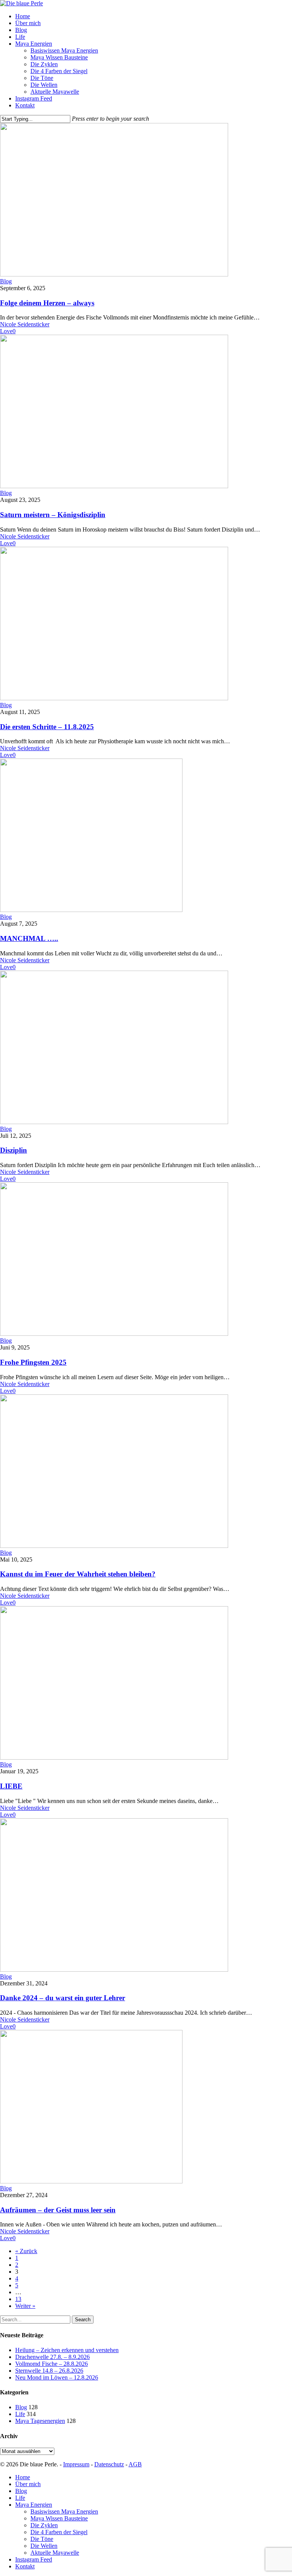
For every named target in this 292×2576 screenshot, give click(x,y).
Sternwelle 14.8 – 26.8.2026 (49, 2371)
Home (23, 2477)
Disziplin (13, 1150)
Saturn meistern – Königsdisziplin (53, 515)
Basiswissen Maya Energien (64, 2511)
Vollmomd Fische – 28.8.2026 (52, 2364)
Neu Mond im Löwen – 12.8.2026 (57, 2377)
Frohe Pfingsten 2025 (33, 1362)
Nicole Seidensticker (25, 324)
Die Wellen (44, 2546)
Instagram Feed (34, 2559)
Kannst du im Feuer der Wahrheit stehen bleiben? (78, 1574)
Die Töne (42, 2539)
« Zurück (26, 2251)
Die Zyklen (44, 2525)
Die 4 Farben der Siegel (59, 2532)
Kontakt (25, 2566)
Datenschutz (109, 2464)
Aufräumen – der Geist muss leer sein (58, 2210)
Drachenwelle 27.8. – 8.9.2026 (52, 2357)
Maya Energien (34, 2505)
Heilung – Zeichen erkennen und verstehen (67, 2350)
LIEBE (11, 1786)
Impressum (76, 2464)
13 (18, 2299)
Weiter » (25, 2306)
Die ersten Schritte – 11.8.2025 (47, 727)
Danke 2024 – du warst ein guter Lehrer (63, 1998)
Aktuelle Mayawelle (55, 2553)
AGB (135, 2464)
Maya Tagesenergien (40, 2421)
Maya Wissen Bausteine (59, 2518)
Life (20, 2414)
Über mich (28, 2484)
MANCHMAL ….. (29, 938)
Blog (6, 281)
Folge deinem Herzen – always (47, 303)
